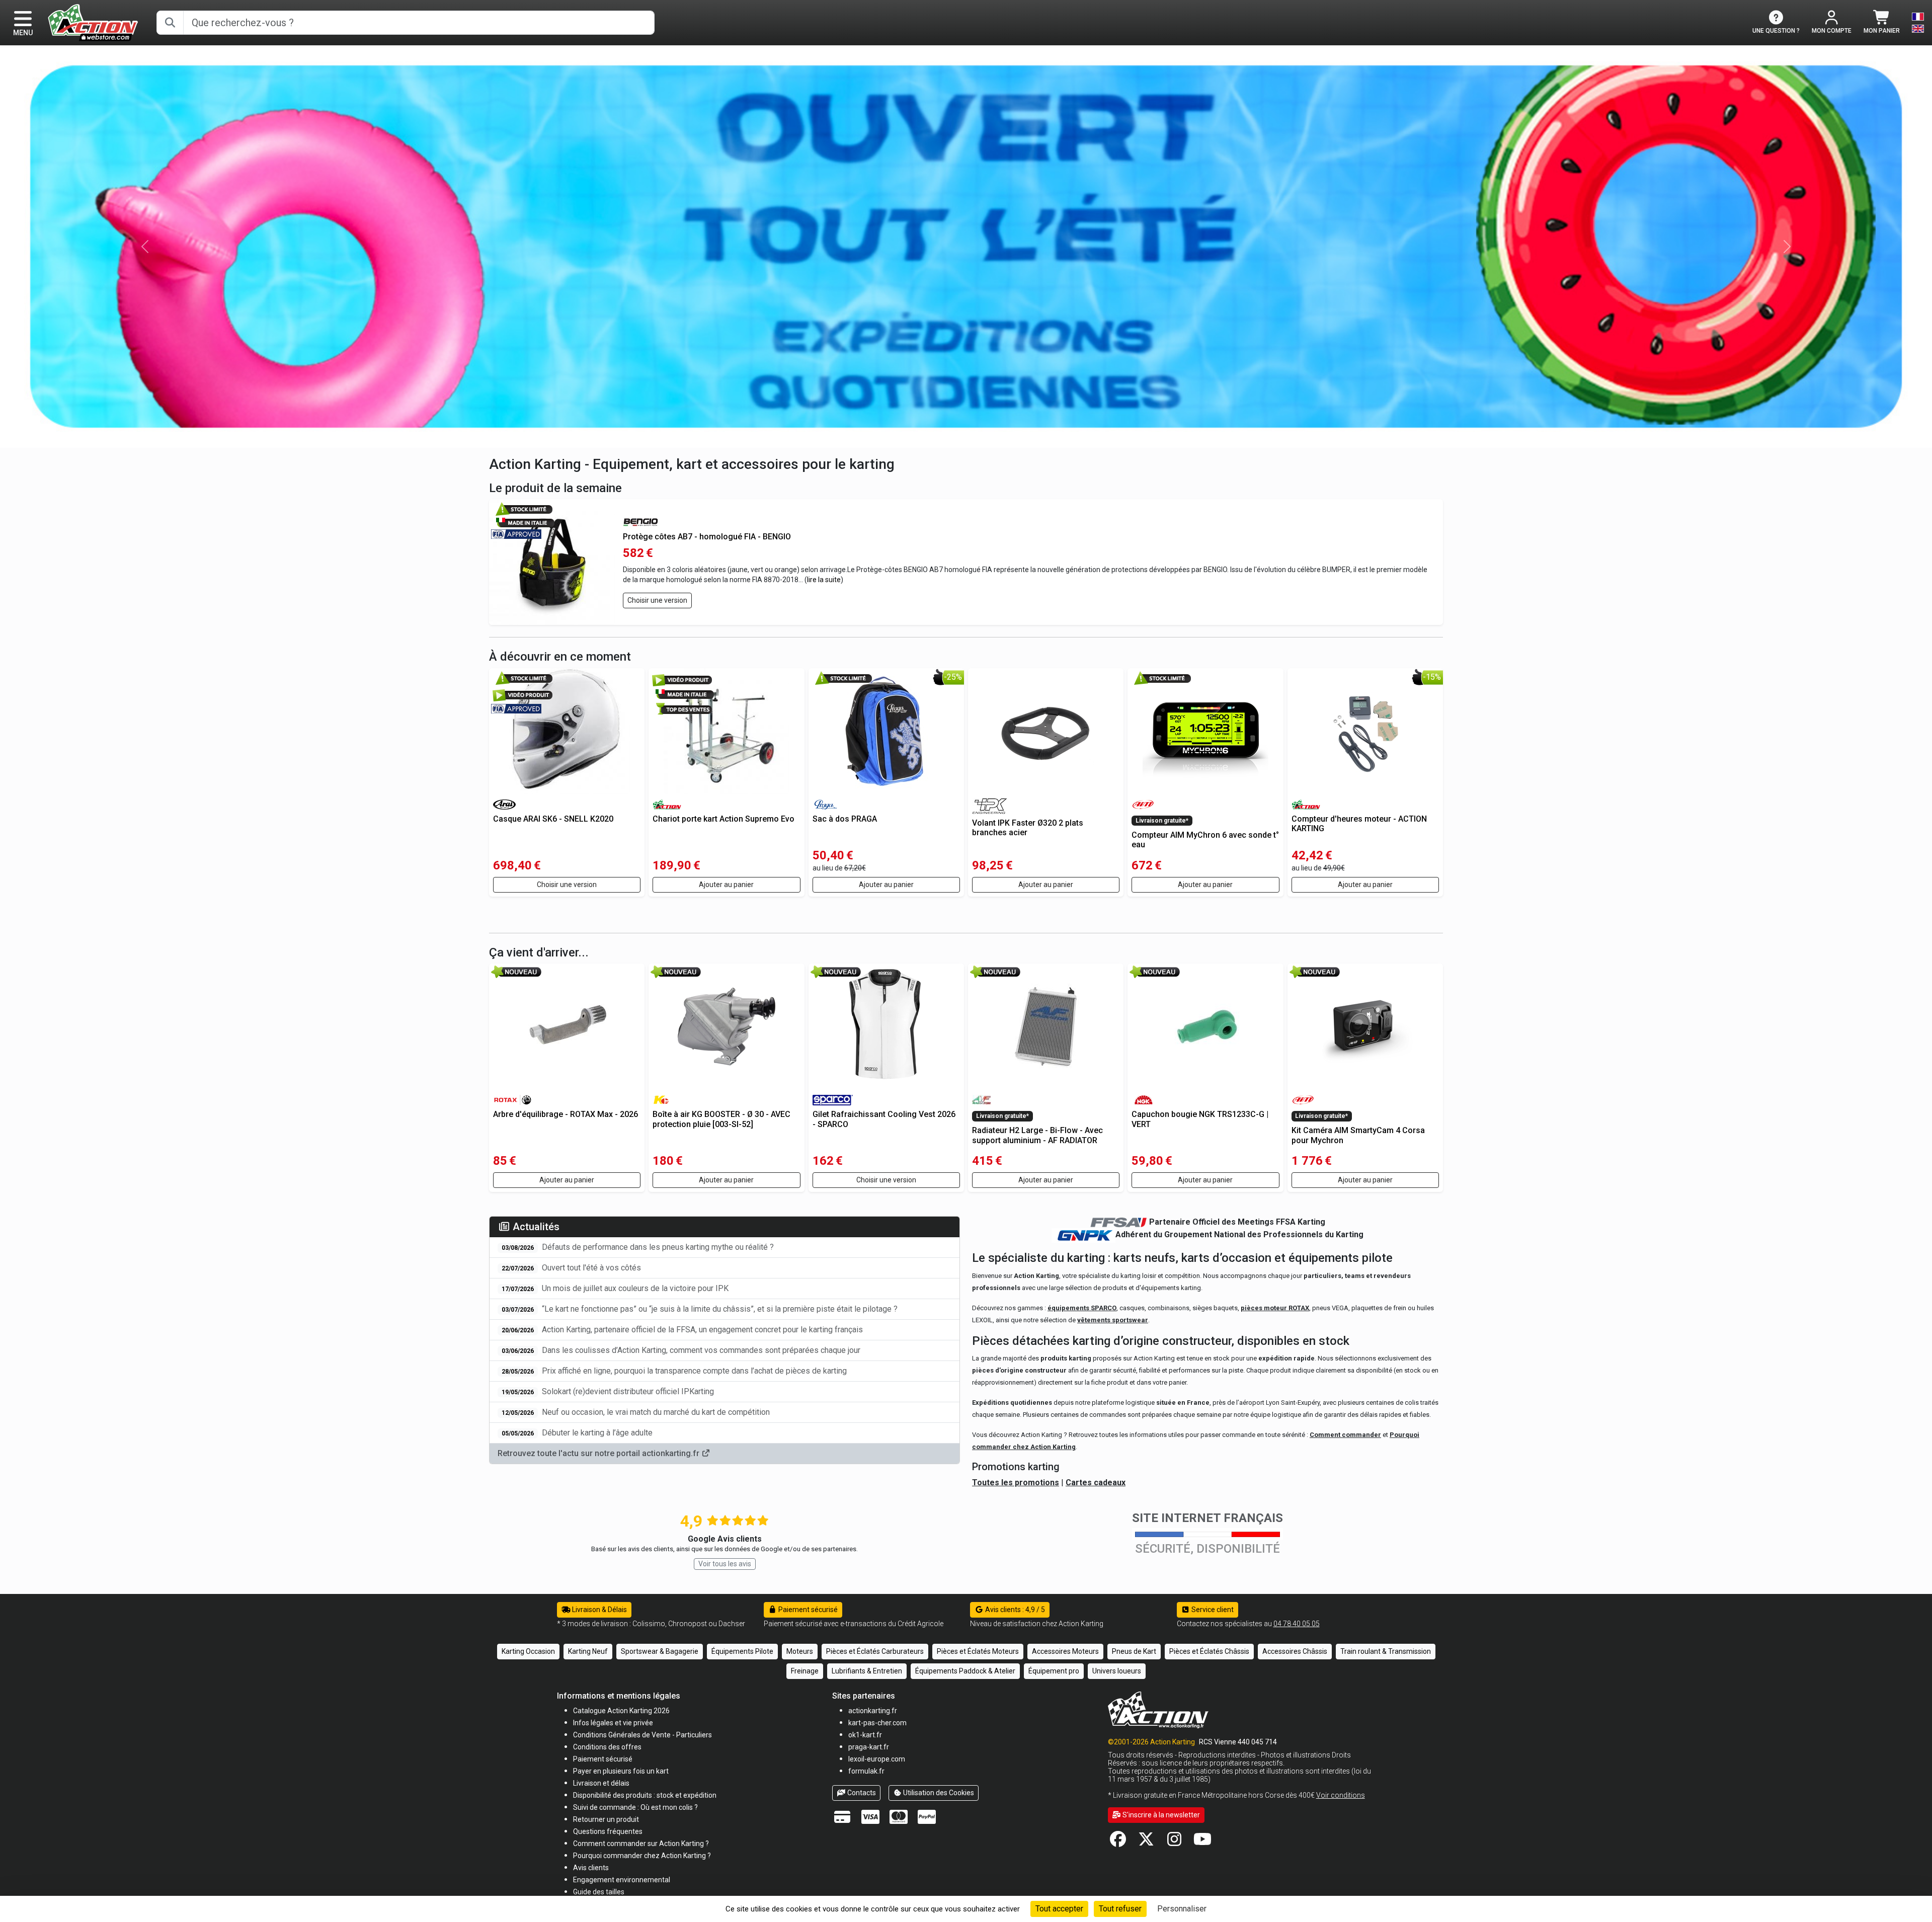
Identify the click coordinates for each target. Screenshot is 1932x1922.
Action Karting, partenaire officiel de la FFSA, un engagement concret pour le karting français (682, 1330)
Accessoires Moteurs (1065, 1651)
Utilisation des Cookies (938, 1793)
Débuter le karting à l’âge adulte (577, 1433)
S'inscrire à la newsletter (1160, 1815)
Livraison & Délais (599, 1610)
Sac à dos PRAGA (845, 819)
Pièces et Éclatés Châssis (1209, 1651)
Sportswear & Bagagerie (660, 1651)
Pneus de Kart (1134, 1651)
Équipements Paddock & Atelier (965, 1671)
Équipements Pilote (742, 1651)
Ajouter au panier (726, 885)
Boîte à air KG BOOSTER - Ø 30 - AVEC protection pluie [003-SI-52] (721, 1119)
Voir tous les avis (725, 1564)
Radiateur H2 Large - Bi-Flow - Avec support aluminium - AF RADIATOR (1037, 1135)
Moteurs (800, 1651)
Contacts (861, 1793)
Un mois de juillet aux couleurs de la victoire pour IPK (615, 1288)
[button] (599, 1892)
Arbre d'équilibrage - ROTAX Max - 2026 (566, 1114)
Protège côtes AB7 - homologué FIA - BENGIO (707, 537)
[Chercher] (170, 23)
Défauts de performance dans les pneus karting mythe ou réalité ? (638, 1247)
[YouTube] (1202, 1842)
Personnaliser (1182, 1909)
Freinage (805, 1671)
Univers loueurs (1117, 1671)
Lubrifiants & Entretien (867, 1671)
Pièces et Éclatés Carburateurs (875, 1651)
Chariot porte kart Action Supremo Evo (723, 819)
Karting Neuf (588, 1651)
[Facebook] (1118, 1842)
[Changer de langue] (1918, 23)
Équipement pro (1054, 1671)
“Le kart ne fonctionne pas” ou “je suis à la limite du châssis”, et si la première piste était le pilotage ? (700, 1309)
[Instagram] (1174, 1842)
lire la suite (824, 580)
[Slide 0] (939, 434)
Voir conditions (1341, 1795)
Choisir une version (657, 600)
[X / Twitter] (1146, 1842)
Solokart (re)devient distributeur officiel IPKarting (608, 1391)
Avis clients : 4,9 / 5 (1014, 1610)
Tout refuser (1120, 1909)
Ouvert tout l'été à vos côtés (571, 1268)
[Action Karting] (93, 22)
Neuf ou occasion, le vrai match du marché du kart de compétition (636, 1412)
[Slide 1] (957, 434)
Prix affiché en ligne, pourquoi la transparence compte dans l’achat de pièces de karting (674, 1371)
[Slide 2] (975, 434)
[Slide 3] (993, 434)
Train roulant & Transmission (1386, 1651)
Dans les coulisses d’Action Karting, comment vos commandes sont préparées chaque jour (681, 1350)
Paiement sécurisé (807, 1610)
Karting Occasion (528, 1651)
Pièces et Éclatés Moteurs (978, 1651)
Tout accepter (1059, 1909)
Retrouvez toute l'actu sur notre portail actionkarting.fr (599, 1453)
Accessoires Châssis (1295, 1651)
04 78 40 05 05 (1297, 1624)
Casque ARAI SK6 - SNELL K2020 (553, 819)
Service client (1212, 1610)
